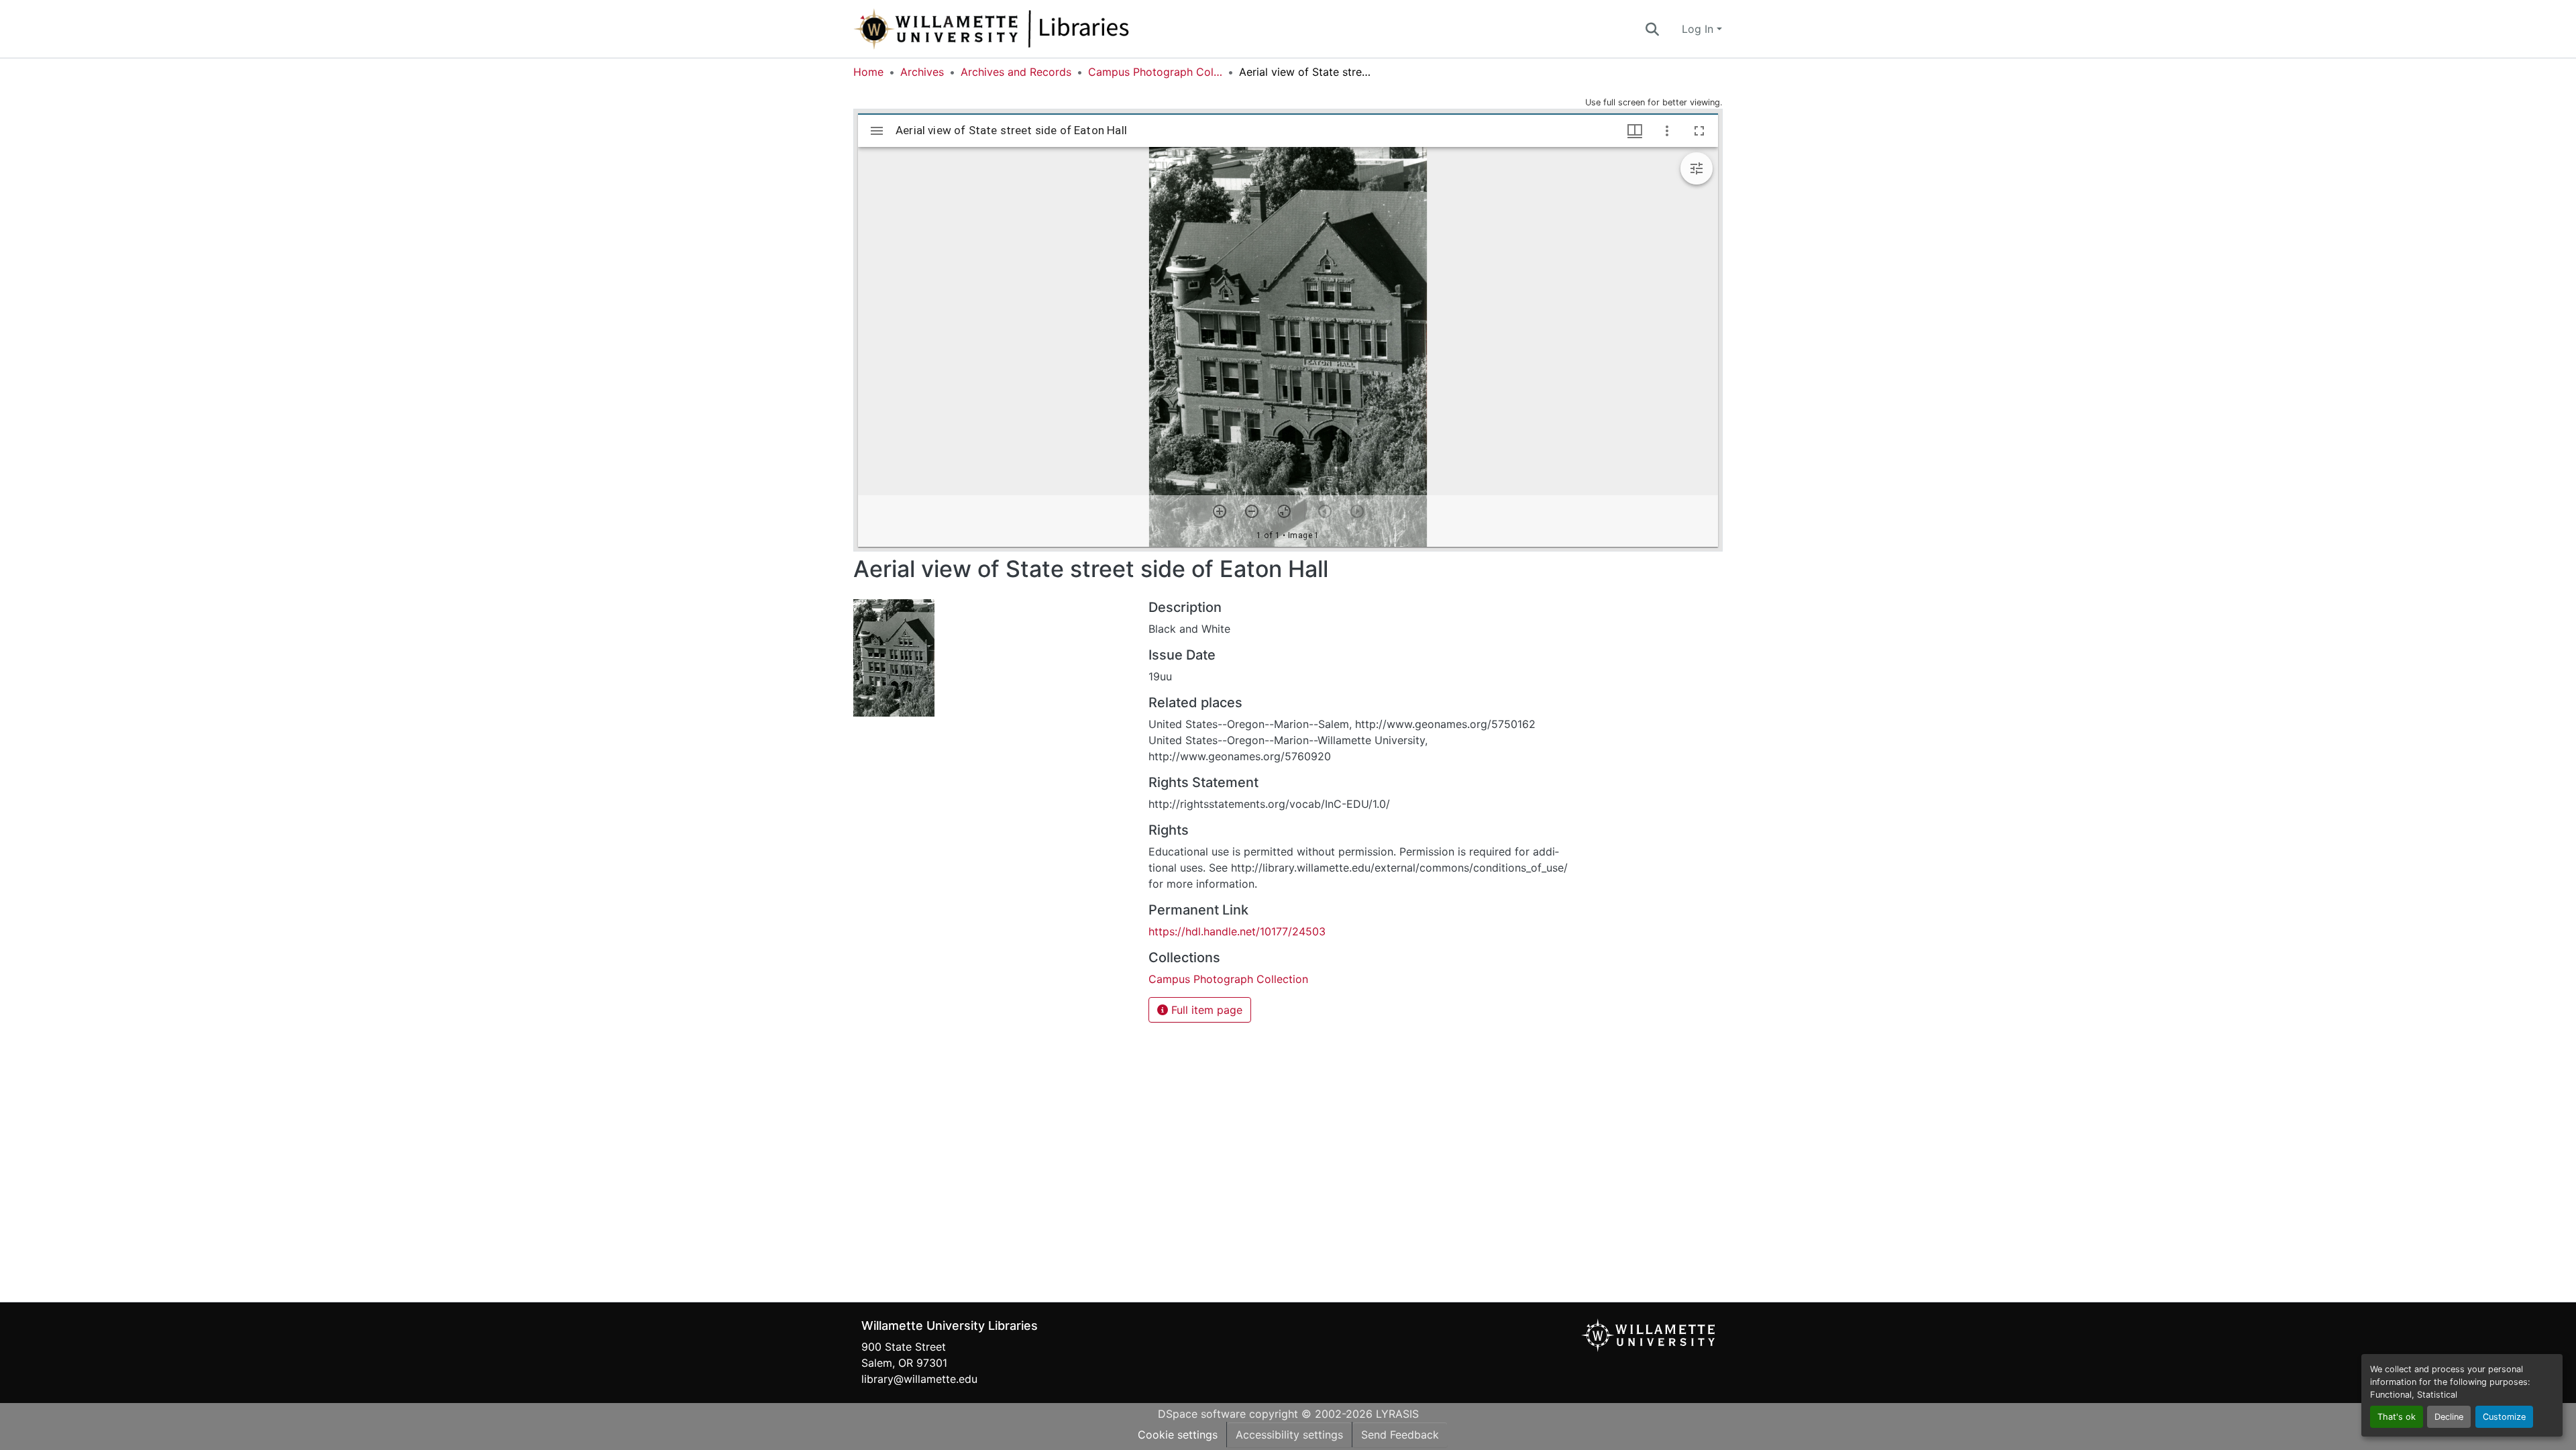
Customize (2504, 1417)
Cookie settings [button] (1178, 1435)
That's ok (2397, 1417)
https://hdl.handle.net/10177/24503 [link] (1237, 931)
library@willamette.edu (919, 1379)
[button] (1036, 29)
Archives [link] (922, 72)
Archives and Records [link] (1016, 72)
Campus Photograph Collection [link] (1155, 72)
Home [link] (868, 72)
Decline (2449, 1417)
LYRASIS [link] (1397, 1414)
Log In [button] (1699, 29)
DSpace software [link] (1202, 1414)
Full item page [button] (1205, 1010)
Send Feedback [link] (1400, 1435)
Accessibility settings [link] (1289, 1435)
